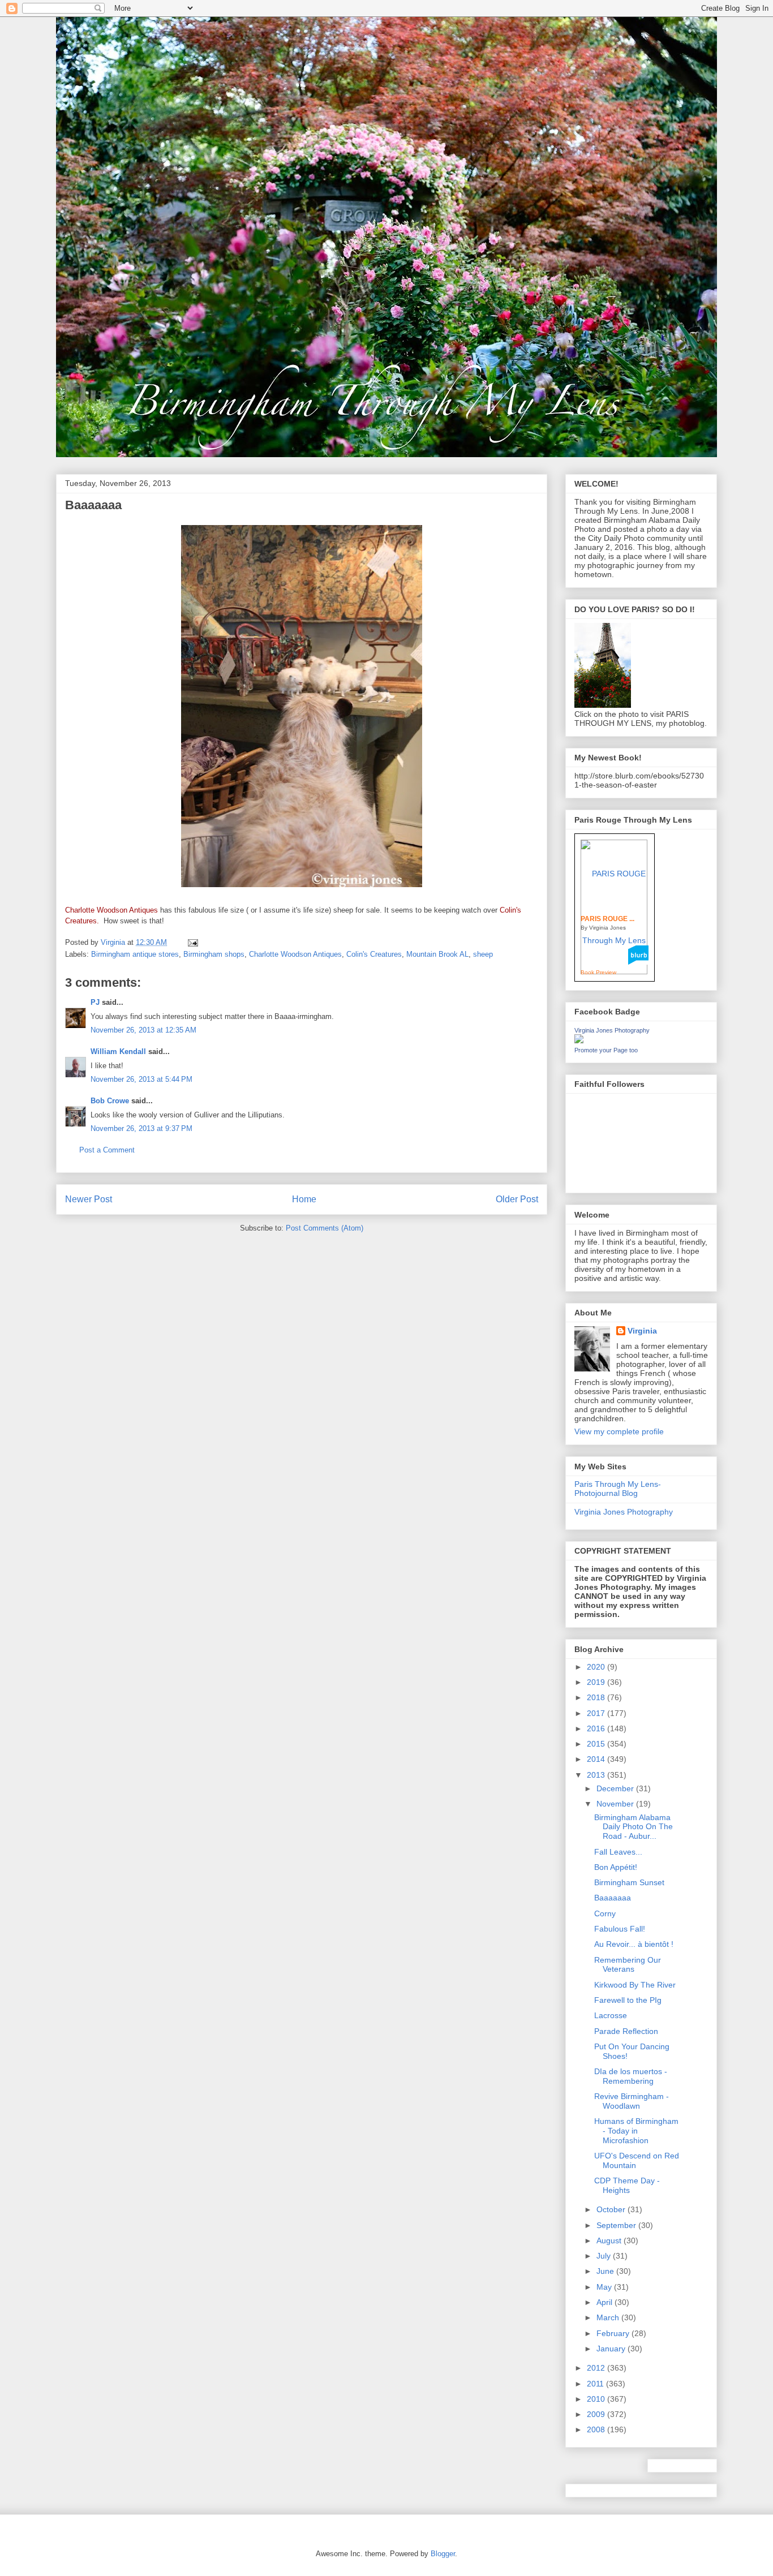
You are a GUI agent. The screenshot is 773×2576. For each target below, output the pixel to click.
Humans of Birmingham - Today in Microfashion (636, 2131)
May (605, 2287)
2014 (597, 1759)
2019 (597, 1682)
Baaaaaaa (613, 1898)
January (612, 2349)
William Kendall (118, 1052)
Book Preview (598, 972)
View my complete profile (619, 1431)
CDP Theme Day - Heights (627, 2185)
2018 (597, 1697)
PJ (95, 1002)
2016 (597, 1728)
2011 (596, 2384)
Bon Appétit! (616, 1867)
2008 (597, 2429)
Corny (605, 1913)
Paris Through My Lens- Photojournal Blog (618, 1489)
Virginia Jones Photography (612, 1030)
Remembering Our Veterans (628, 1965)
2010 (597, 2399)
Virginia (642, 1331)
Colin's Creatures (374, 954)
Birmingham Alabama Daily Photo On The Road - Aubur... (634, 1827)
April (605, 2302)
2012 (597, 2368)
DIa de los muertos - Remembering (631, 2076)
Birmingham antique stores (135, 954)
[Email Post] (192, 942)
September (617, 2225)
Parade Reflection (626, 2031)
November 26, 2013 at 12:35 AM (143, 1030)
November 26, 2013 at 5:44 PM (141, 1079)
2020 (597, 1667)
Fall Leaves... (618, 1852)
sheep (483, 954)
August (610, 2240)
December (616, 1788)
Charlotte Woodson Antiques (295, 954)
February (614, 2333)
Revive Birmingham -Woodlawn (632, 2101)
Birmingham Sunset (629, 1882)
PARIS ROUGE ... (607, 919)
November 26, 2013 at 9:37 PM (141, 1128)
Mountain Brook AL (437, 954)
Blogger (443, 2554)
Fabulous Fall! (620, 1929)
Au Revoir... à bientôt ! (634, 1944)
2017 (597, 1713)
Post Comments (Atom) (325, 1228)
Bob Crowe (110, 1101)
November (616, 1804)
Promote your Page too (606, 1050)
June (606, 2271)
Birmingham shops (214, 954)
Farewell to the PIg (628, 2000)
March (609, 2317)
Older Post (517, 1199)
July (605, 2256)
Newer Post (89, 1199)
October (612, 2209)
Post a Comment (107, 1150)
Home (304, 1199)
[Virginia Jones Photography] (579, 1040)
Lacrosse (611, 2015)
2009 (597, 2414)
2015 (597, 1744)
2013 (597, 1775)
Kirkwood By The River (635, 1985)
